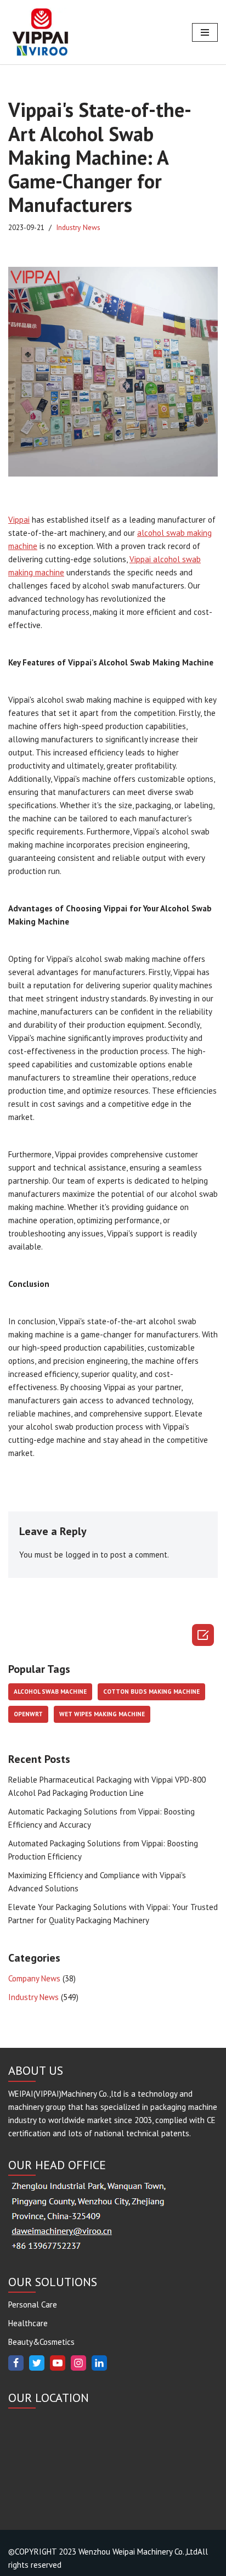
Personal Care (33, 2305)
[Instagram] (78, 2363)
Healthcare (28, 2323)
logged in (82, 1555)
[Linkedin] (99, 2363)
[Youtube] (58, 2363)
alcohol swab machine (50, 1692)
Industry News (78, 227)
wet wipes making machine (102, 1714)
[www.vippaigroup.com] (41, 32)
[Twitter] (37, 2363)
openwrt (28, 1714)
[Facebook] (16, 2363)
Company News (34, 1978)
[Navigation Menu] (205, 32)
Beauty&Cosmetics (41, 2342)
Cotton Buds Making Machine (151, 1692)
